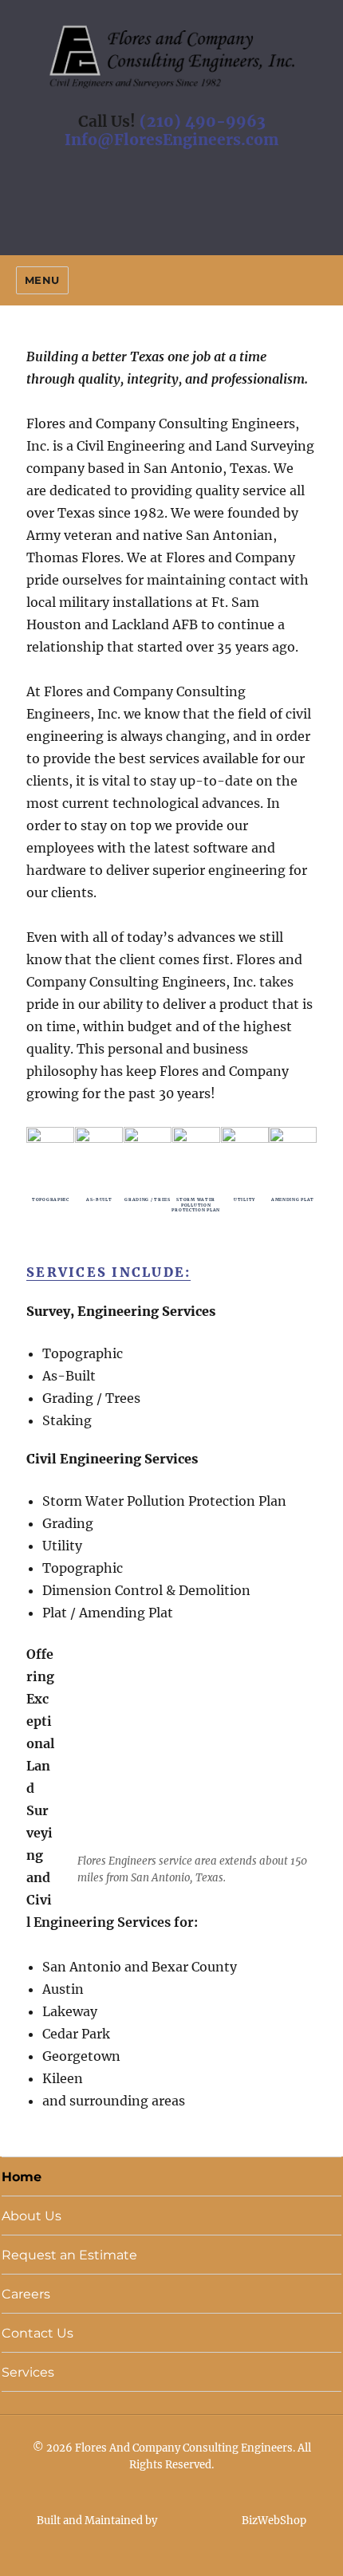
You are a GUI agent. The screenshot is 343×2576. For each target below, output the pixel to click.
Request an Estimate (69, 2255)
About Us (32, 2216)
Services (28, 2372)
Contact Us (37, 2333)
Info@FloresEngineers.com (171, 140)
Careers (26, 2294)
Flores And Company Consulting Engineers (184, 2448)
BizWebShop (273, 2521)
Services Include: (108, 1272)
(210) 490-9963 (203, 121)
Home (22, 2177)
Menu (42, 280)
